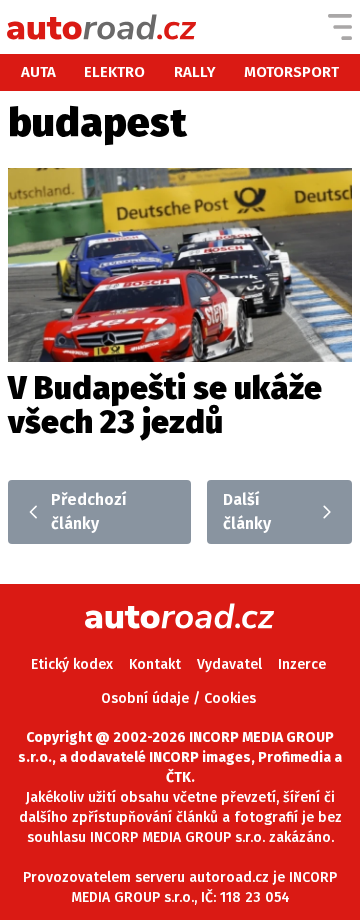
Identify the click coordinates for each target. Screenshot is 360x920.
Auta (38, 72)
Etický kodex (72, 664)
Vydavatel (229, 664)
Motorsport (291, 72)
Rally (195, 72)
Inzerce (302, 664)
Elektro (114, 72)
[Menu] (340, 27)
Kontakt (155, 664)
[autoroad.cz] (102, 27)
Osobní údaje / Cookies (178, 698)
